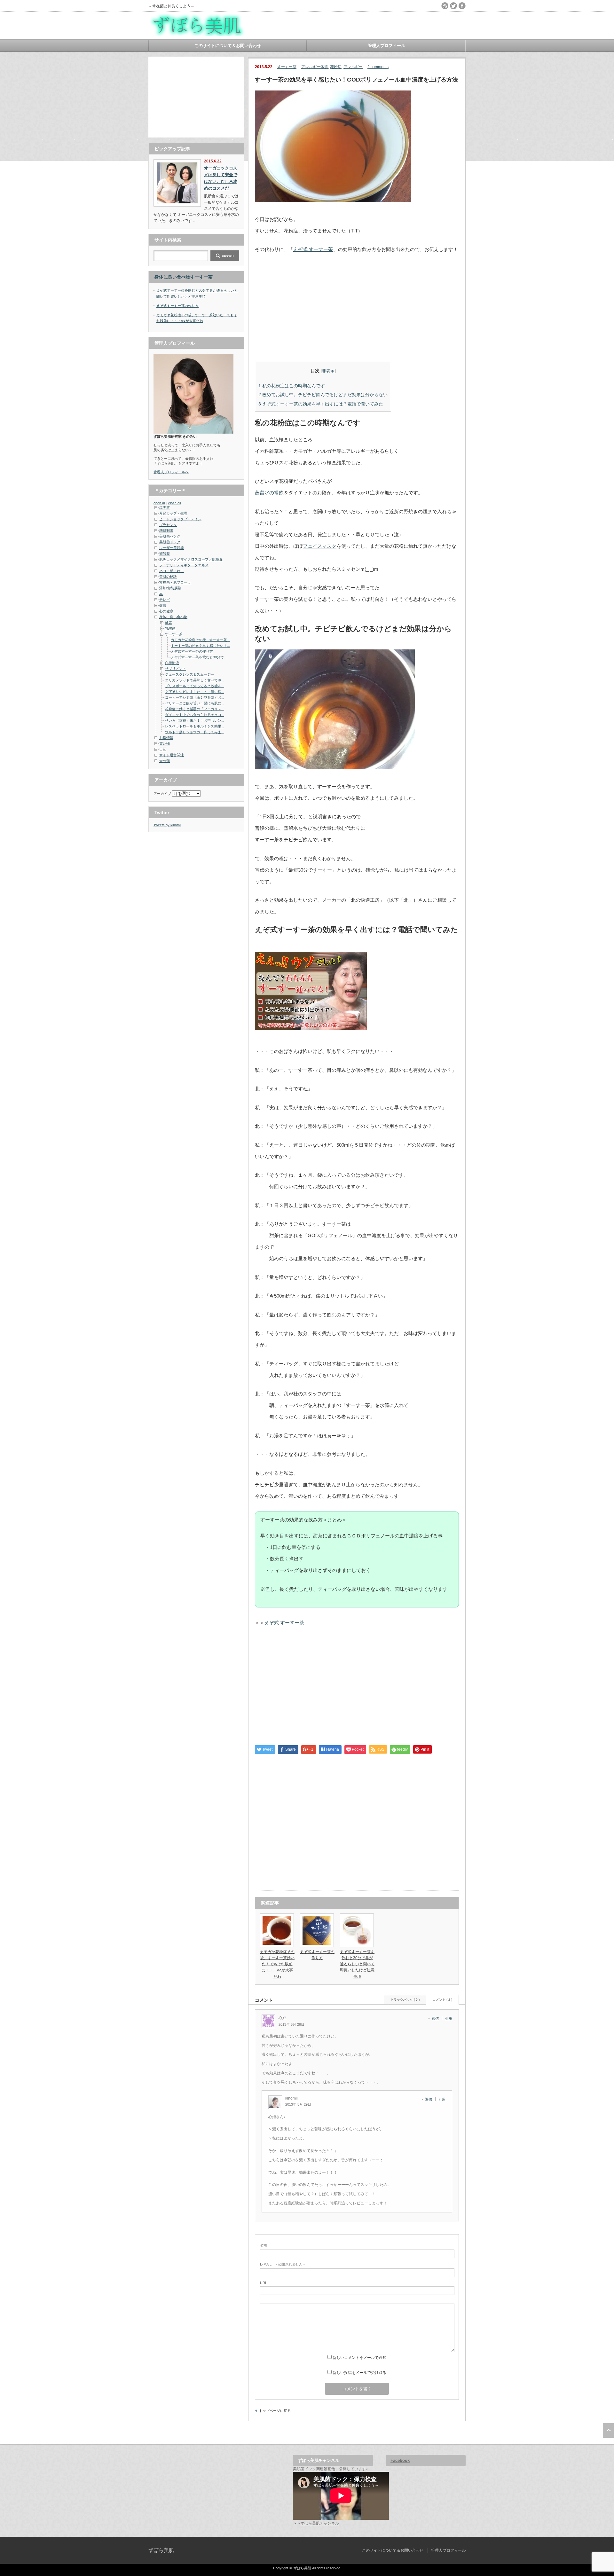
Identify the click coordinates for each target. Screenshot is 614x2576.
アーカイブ (162, 794)
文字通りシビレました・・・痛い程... (195, 692)
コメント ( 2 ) (442, 2000)
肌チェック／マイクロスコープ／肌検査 (191, 559)
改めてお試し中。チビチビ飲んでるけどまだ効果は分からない (323, 395)
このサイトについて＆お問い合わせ (228, 46)
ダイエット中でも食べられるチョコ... (195, 715)
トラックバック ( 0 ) (405, 2000)
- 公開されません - (282, 2264)
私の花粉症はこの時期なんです (292, 386)
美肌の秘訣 (168, 577)
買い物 (165, 743)
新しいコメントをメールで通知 (359, 2358)
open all (159, 503)
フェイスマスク (320, 546)
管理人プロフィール (386, 46)
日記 (163, 749)
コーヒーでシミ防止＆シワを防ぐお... (195, 697)
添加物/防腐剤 (170, 588)
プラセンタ (168, 525)
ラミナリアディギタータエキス (184, 565)
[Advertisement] (196, 97)
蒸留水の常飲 (269, 493)
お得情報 (166, 738)
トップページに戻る (275, 2411)
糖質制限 (166, 530)
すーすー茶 (287, 67)
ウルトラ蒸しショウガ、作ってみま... (195, 732)
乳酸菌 (170, 628)
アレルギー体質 (315, 67)
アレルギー (353, 67)
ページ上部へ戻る (608, 2431)
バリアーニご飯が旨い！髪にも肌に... (195, 703)
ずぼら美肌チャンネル (320, 2523)
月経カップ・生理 (173, 513)
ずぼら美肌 (161, 2550)
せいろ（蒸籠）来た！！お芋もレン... (195, 720)
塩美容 (165, 507)
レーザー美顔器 (172, 548)
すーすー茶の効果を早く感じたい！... (200, 646)
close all (174, 503)
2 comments (378, 67)
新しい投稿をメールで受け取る (359, 2373)
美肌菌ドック (170, 542)
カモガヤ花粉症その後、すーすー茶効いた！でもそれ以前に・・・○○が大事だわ (277, 1964)
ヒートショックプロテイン (180, 519)
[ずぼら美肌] (198, 34)
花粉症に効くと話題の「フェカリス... (195, 709)
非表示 (328, 371)
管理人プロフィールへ (171, 472)
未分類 (165, 761)
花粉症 (336, 67)
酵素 (169, 623)
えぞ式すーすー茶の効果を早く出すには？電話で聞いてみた (321, 404)
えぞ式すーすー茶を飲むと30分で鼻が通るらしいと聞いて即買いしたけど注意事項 (357, 1964)
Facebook (400, 2460)
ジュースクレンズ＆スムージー (190, 674)
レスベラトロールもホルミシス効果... (195, 726)
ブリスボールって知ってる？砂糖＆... (195, 686)
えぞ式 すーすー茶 (313, 249)
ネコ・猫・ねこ (172, 571)
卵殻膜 (165, 554)
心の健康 (166, 611)
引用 (449, 2018)
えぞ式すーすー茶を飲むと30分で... (199, 657)
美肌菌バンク (170, 536)
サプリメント (176, 669)
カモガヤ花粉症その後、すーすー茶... (200, 640)
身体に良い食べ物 (172, 277)
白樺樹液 (172, 663)
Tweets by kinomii (167, 825)
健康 (163, 605)
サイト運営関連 (172, 755)
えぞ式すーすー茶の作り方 (177, 306)
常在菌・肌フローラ (175, 582)
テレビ (165, 600)
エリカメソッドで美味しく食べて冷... (195, 680)
